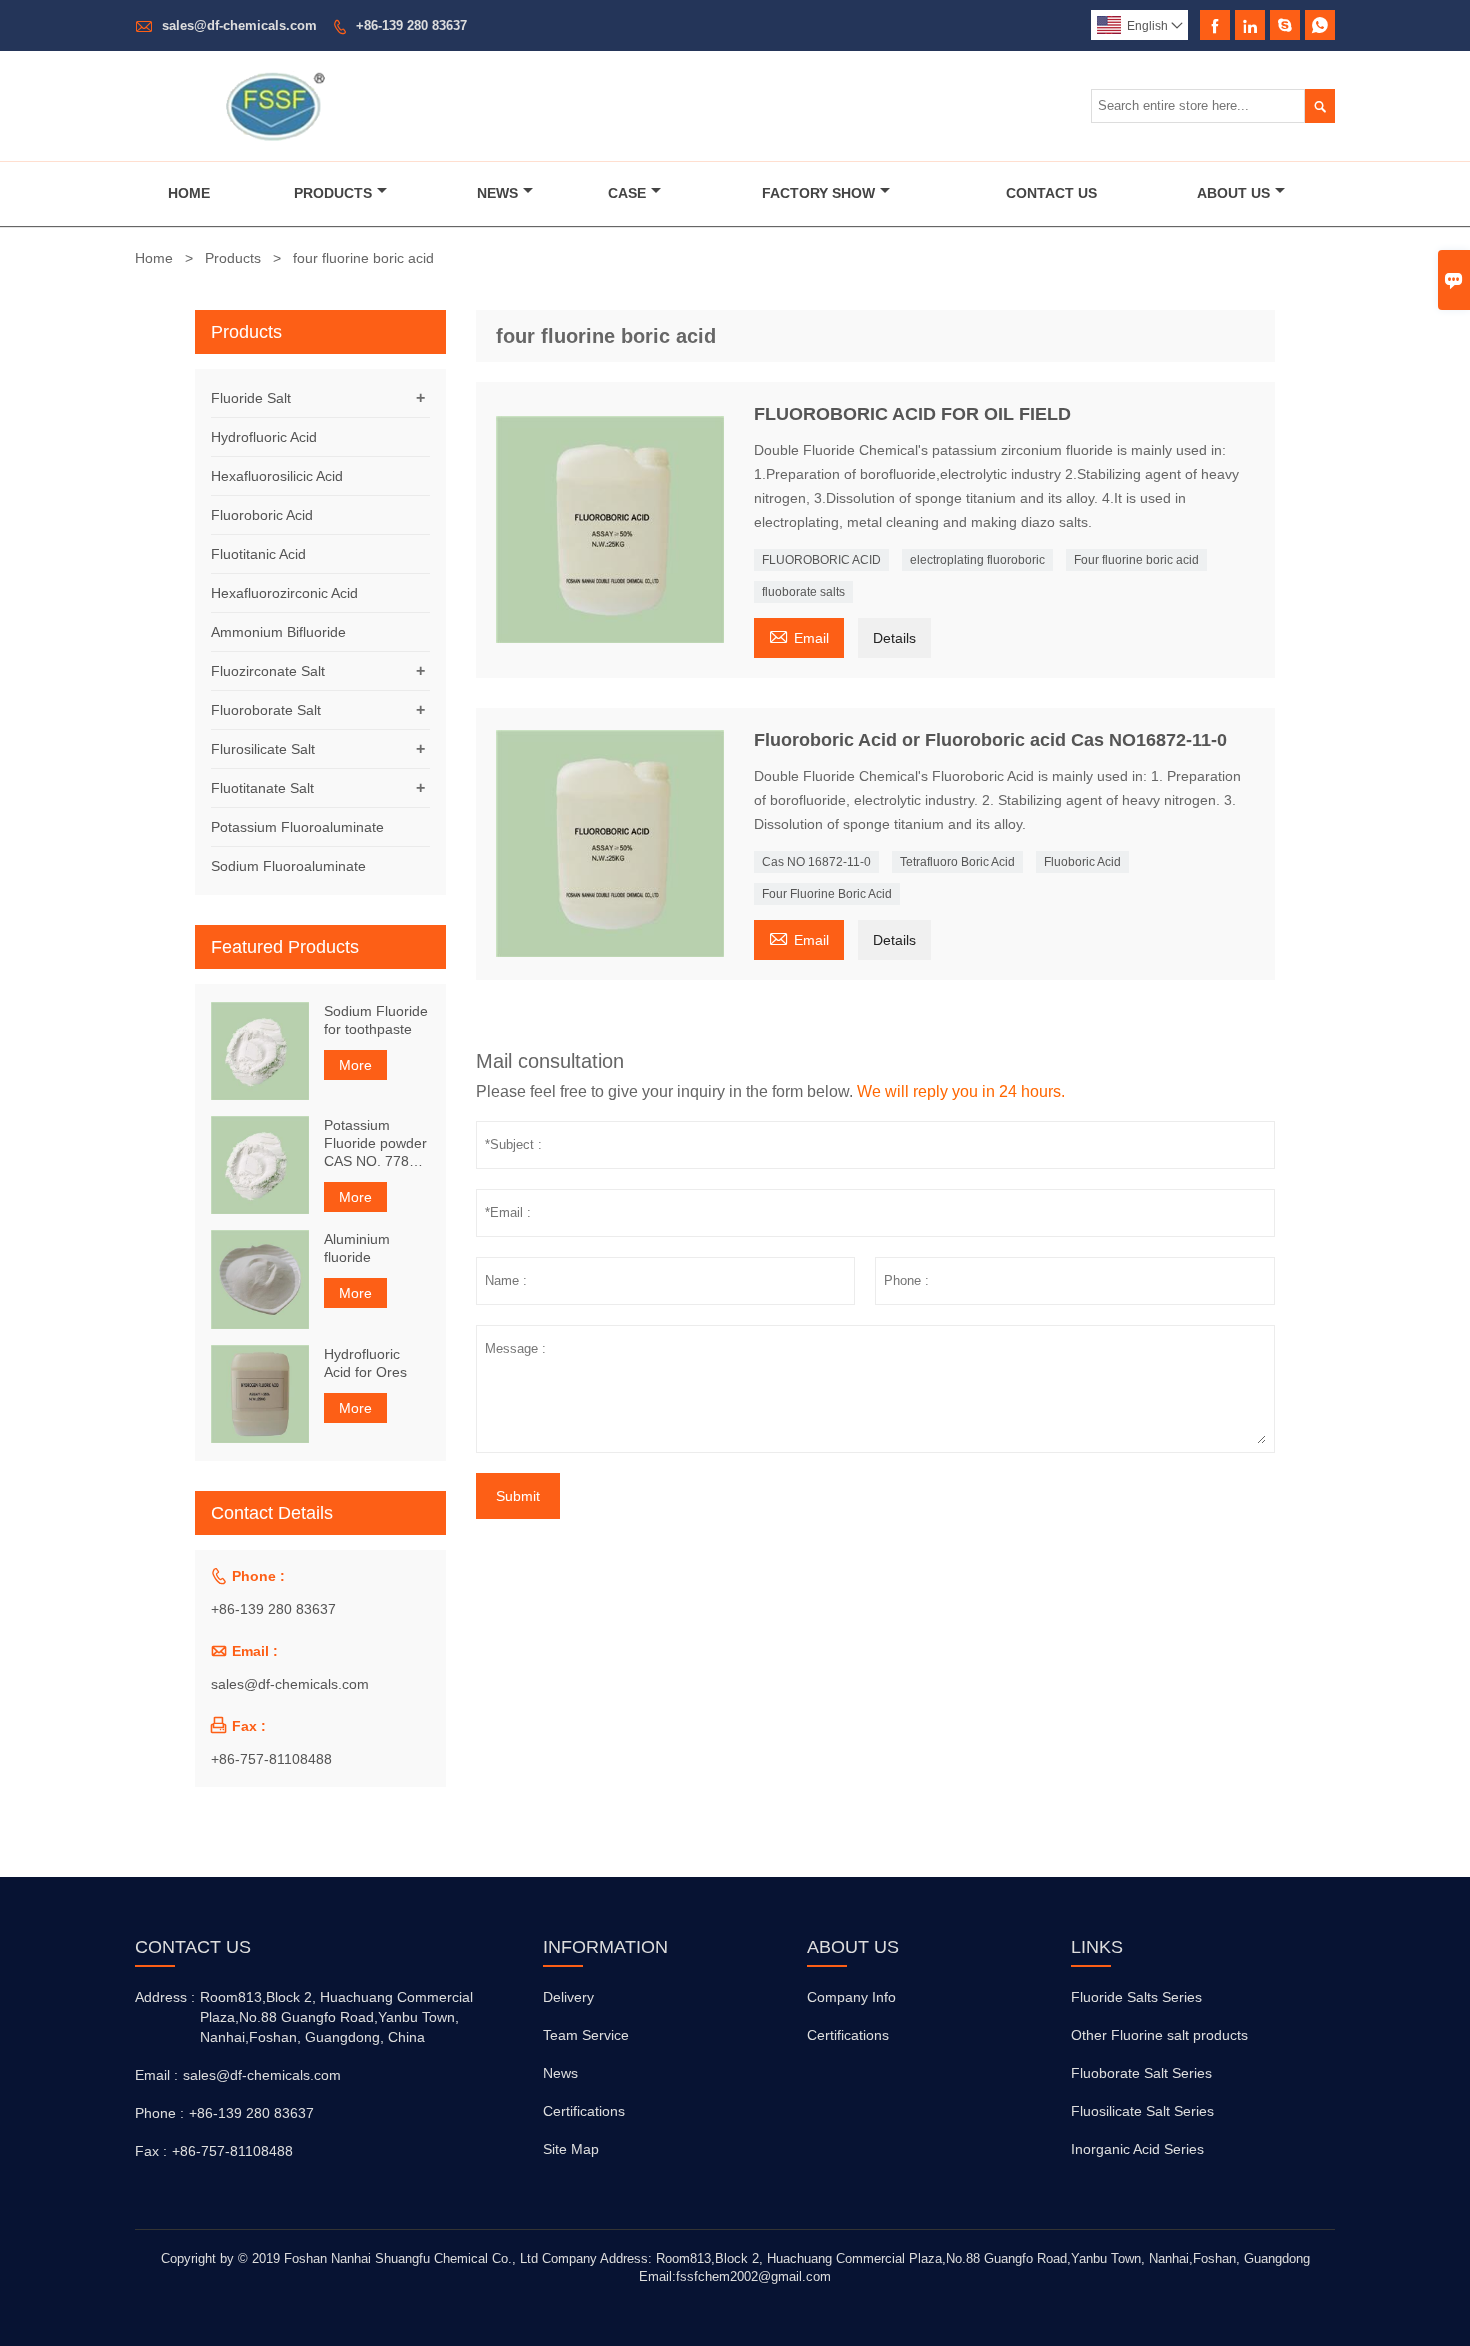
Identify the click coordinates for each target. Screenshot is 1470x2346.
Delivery (568, 1997)
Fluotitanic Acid (258, 554)
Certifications (584, 2111)
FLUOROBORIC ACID (821, 560)
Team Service (586, 2035)
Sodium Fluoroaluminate (288, 866)
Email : (156, 2075)
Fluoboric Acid (1082, 862)
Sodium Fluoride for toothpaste (376, 1020)
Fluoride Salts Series (1136, 1997)
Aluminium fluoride (357, 1248)
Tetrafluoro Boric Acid (957, 862)
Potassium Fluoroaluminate (297, 827)
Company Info (851, 1997)
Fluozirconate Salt (268, 671)
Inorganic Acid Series (1137, 2149)
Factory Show (818, 193)
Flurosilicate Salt (263, 749)
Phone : (159, 2113)
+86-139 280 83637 (411, 25)
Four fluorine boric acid (1136, 560)
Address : (165, 1997)
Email (799, 635)
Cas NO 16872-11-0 (816, 862)
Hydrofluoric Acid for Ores (365, 1363)
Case (627, 193)
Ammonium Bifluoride (278, 632)
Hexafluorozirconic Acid (284, 593)
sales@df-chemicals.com (239, 25)
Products (333, 193)
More (355, 1065)
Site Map (571, 2149)
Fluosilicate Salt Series (1142, 2111)
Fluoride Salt (251, 398)
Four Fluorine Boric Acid (827, 894)
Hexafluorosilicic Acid (277, 476)
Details (894, 638)
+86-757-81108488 (271, 1759)
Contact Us (1051, 193)
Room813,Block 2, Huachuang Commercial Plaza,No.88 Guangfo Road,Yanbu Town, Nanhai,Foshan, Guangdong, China (336, 2017)
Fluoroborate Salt (266, 710)
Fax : (151, 2151)
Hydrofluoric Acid (264, 437)
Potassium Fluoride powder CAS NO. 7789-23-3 (375, 1143)
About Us (1233, 193)
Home (189, 193)
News (497, 193)
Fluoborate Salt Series (1141, 2073)
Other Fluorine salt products (1159, 2035)
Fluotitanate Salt (262, 788)
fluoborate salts (803, 592)
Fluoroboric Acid (262, 515)
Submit (518, 1496)
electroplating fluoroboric (977, 560)
